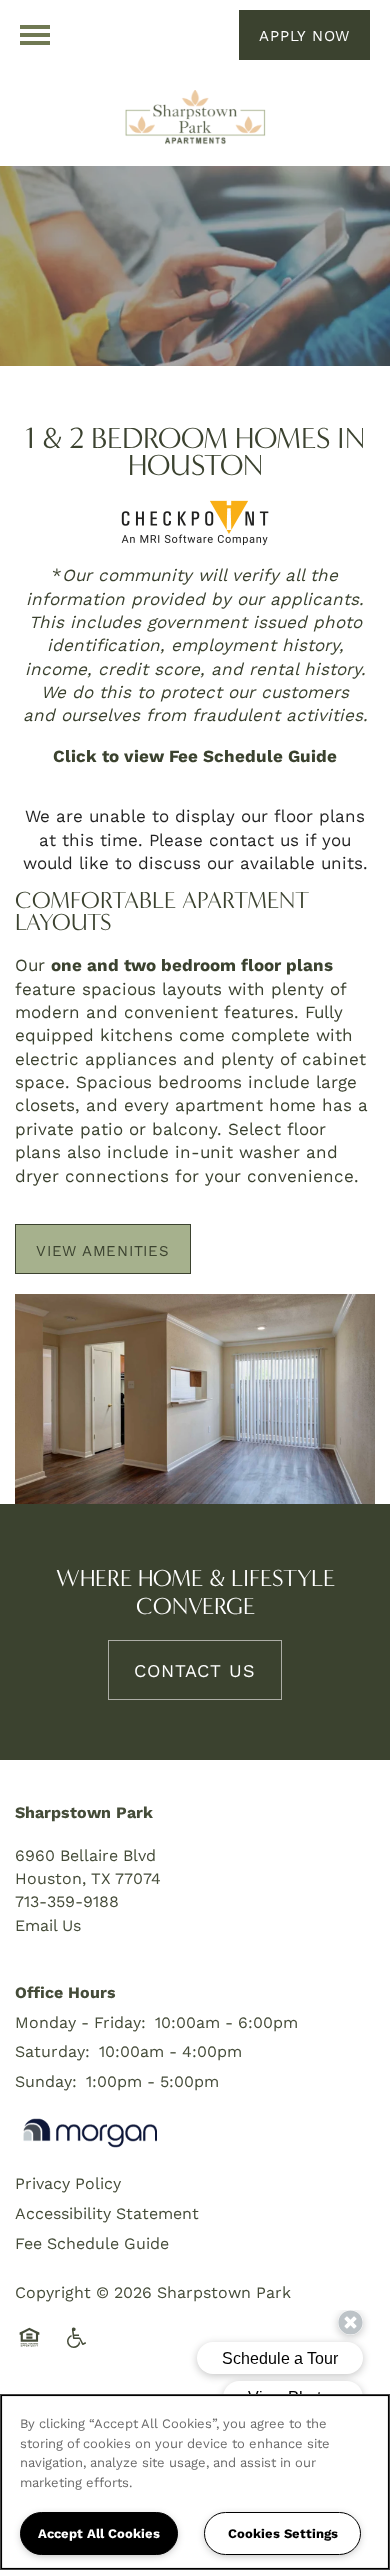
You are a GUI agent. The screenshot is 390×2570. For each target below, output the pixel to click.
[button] (304, 35)
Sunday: (46, 2080)
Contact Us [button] (195, 1670)
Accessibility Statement (107, 2212)
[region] (195, 2482)
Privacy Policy (68, 2182)
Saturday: (52, 2050)
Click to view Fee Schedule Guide (195, 755)
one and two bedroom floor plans (192, 964)
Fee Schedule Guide (92, 2242)
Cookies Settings (283, 2533)
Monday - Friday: (80, 2021)
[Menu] (35, 35)
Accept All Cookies (99, 2533)
